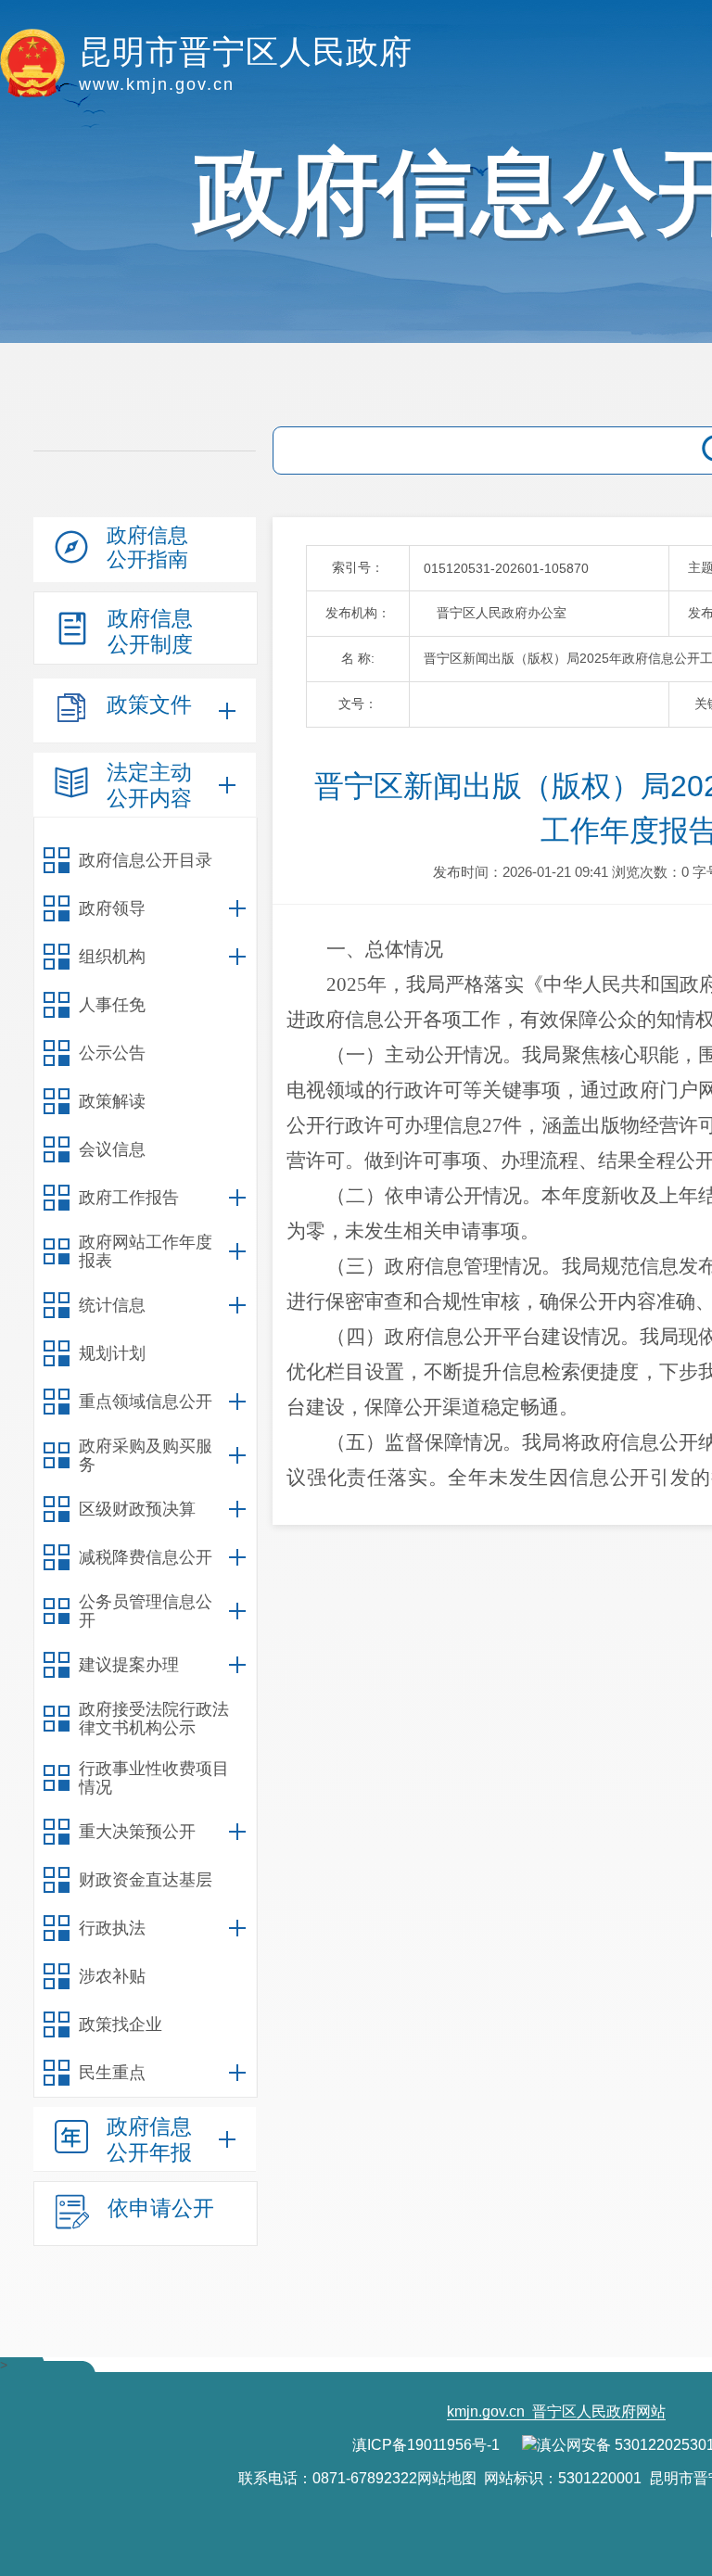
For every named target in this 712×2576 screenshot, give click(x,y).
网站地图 (447, 2478)
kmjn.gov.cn (486, 2411)
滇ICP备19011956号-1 (426, 2445)
